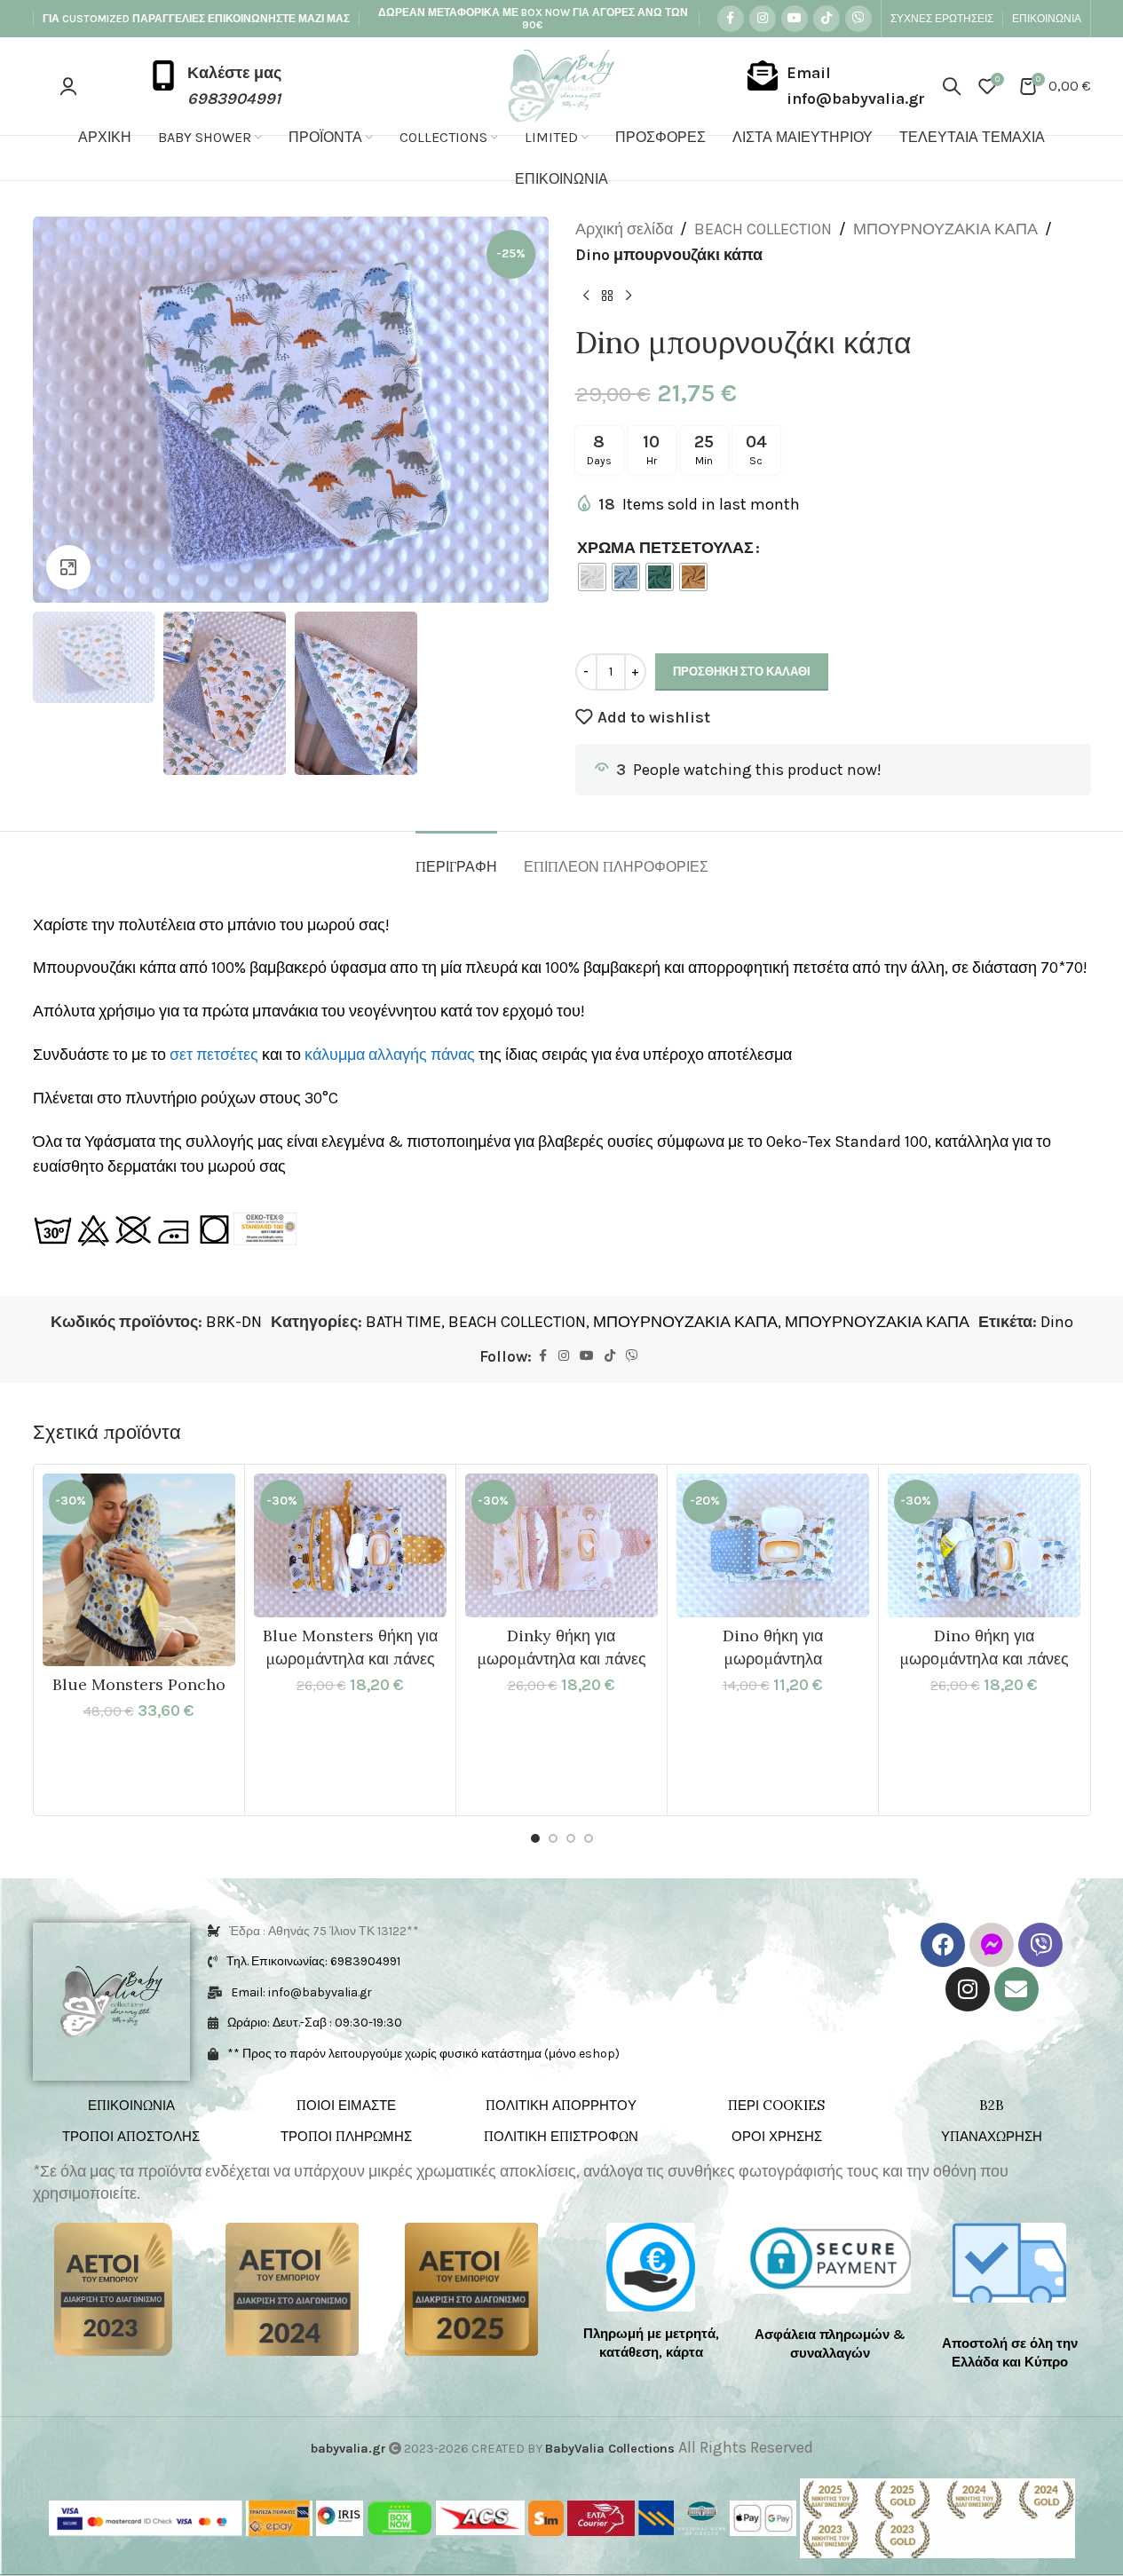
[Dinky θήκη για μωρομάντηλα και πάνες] (561, 1545)
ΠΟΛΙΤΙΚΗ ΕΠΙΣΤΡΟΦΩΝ (561, 2136)
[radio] (592, 577)
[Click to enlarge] (68, 567)
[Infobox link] (215, 86)
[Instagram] (968, 1989)
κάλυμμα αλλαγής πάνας (390, 1055)
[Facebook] (943, 1945)
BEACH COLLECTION (763, 229)
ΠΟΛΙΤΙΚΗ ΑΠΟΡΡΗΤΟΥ (561, 2105)
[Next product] (629, 296)
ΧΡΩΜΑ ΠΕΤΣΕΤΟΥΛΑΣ (665, 548)
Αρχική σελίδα (624, 229)
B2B (992, 2105)
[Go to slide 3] (571, 1838)
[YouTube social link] (795, 19)
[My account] (68, 86)
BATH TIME (403, 1322)
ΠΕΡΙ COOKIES (776, 2105)
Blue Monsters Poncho (139, 1684)
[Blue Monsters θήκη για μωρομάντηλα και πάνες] (350, 1545)
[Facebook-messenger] (992, 1945)
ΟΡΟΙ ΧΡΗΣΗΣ (777, 2136)
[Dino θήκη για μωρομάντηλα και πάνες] (984, 1545)
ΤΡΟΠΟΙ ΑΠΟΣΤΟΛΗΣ (131, 2136)
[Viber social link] (858, 19)
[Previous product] (586, 296)
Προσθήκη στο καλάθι (742, 672)
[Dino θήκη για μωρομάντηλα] (773, 1545)
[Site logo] (561, 84)
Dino (1057, 1322)
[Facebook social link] (731, 19)
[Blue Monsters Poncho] (139, 1570)
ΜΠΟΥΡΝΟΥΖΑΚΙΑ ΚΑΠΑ (945, 229)
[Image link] (113, 2288)
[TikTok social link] (826, 19)
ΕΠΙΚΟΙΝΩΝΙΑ (131, 2105)
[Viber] (1040, 1945)
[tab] (456, 858)
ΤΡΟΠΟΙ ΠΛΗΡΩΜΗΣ (346, 2136)
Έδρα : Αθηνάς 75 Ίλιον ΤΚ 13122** (324, 1931)
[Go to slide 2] (553, 1838)
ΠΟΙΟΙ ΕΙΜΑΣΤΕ (346, 2105)
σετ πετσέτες (214, 1055)
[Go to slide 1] (535, 1838)
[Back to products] (607, 296)
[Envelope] (1016, 1989)
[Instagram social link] (763, 19)
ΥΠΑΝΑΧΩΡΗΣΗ (992, 2136)
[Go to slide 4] (589, 1838)
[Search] (952, 86)
